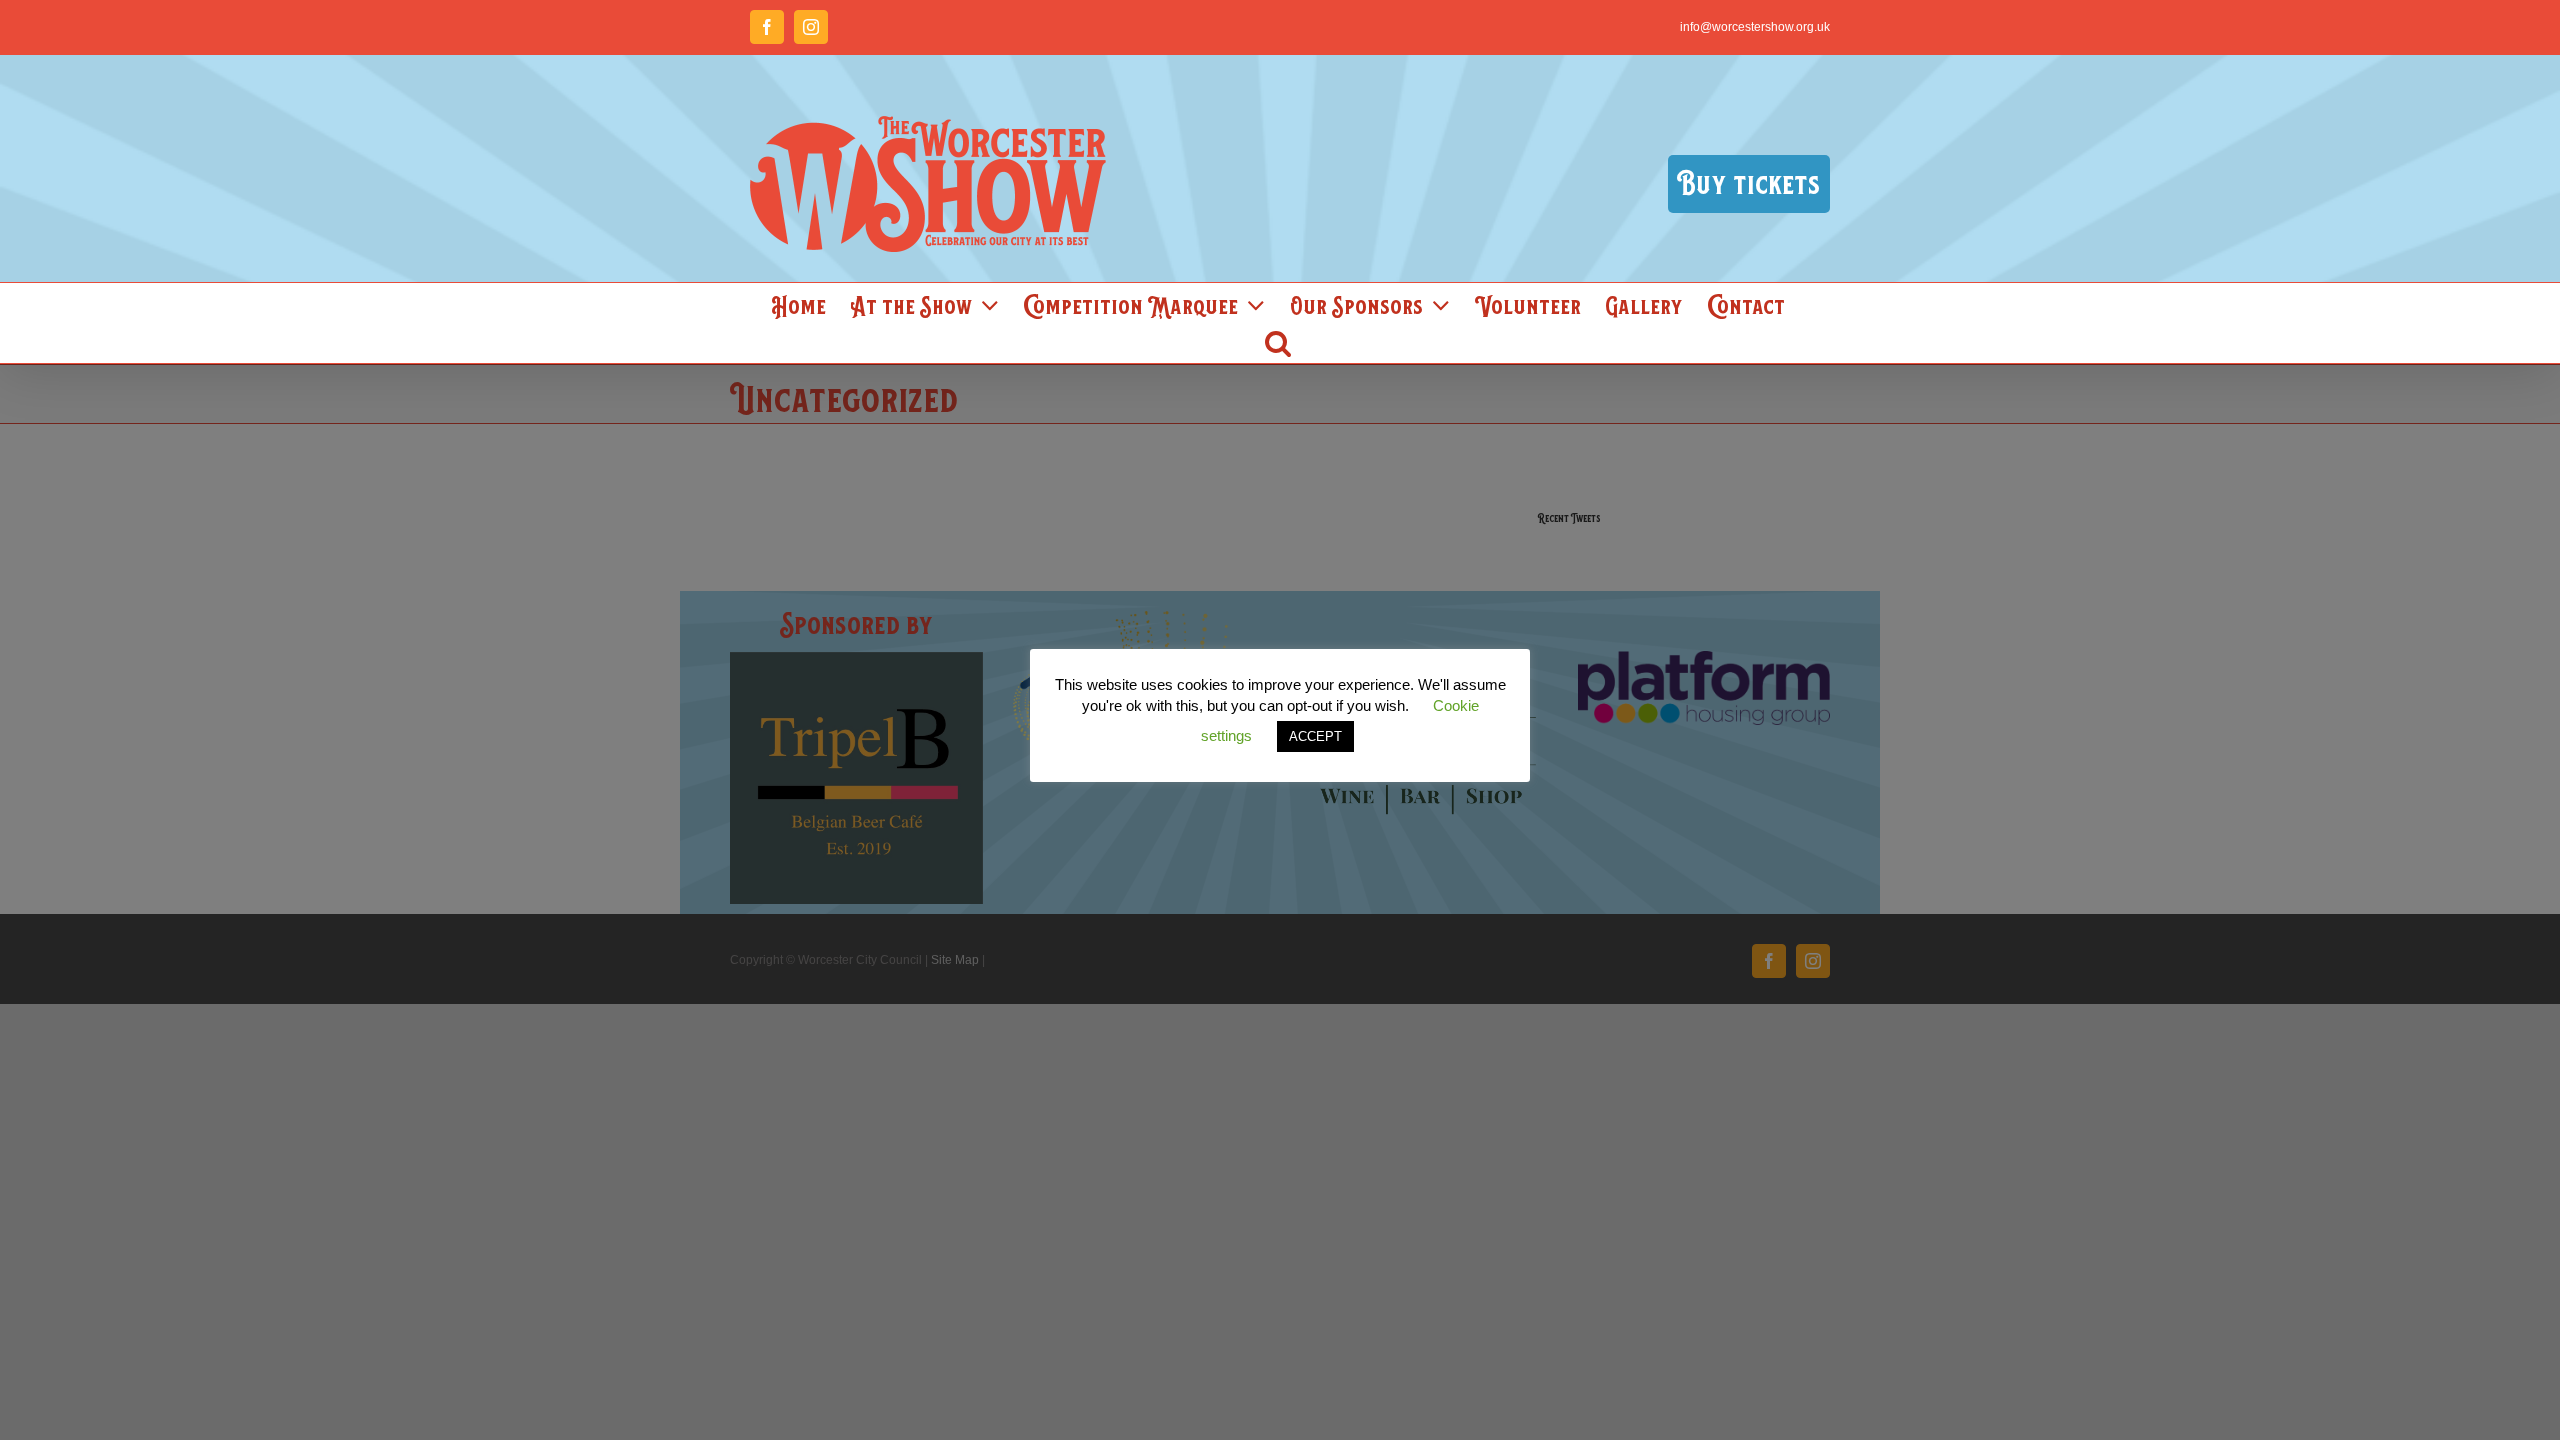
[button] (1278, 343)
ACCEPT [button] (1315, 736)
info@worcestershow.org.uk (1755, 27)
